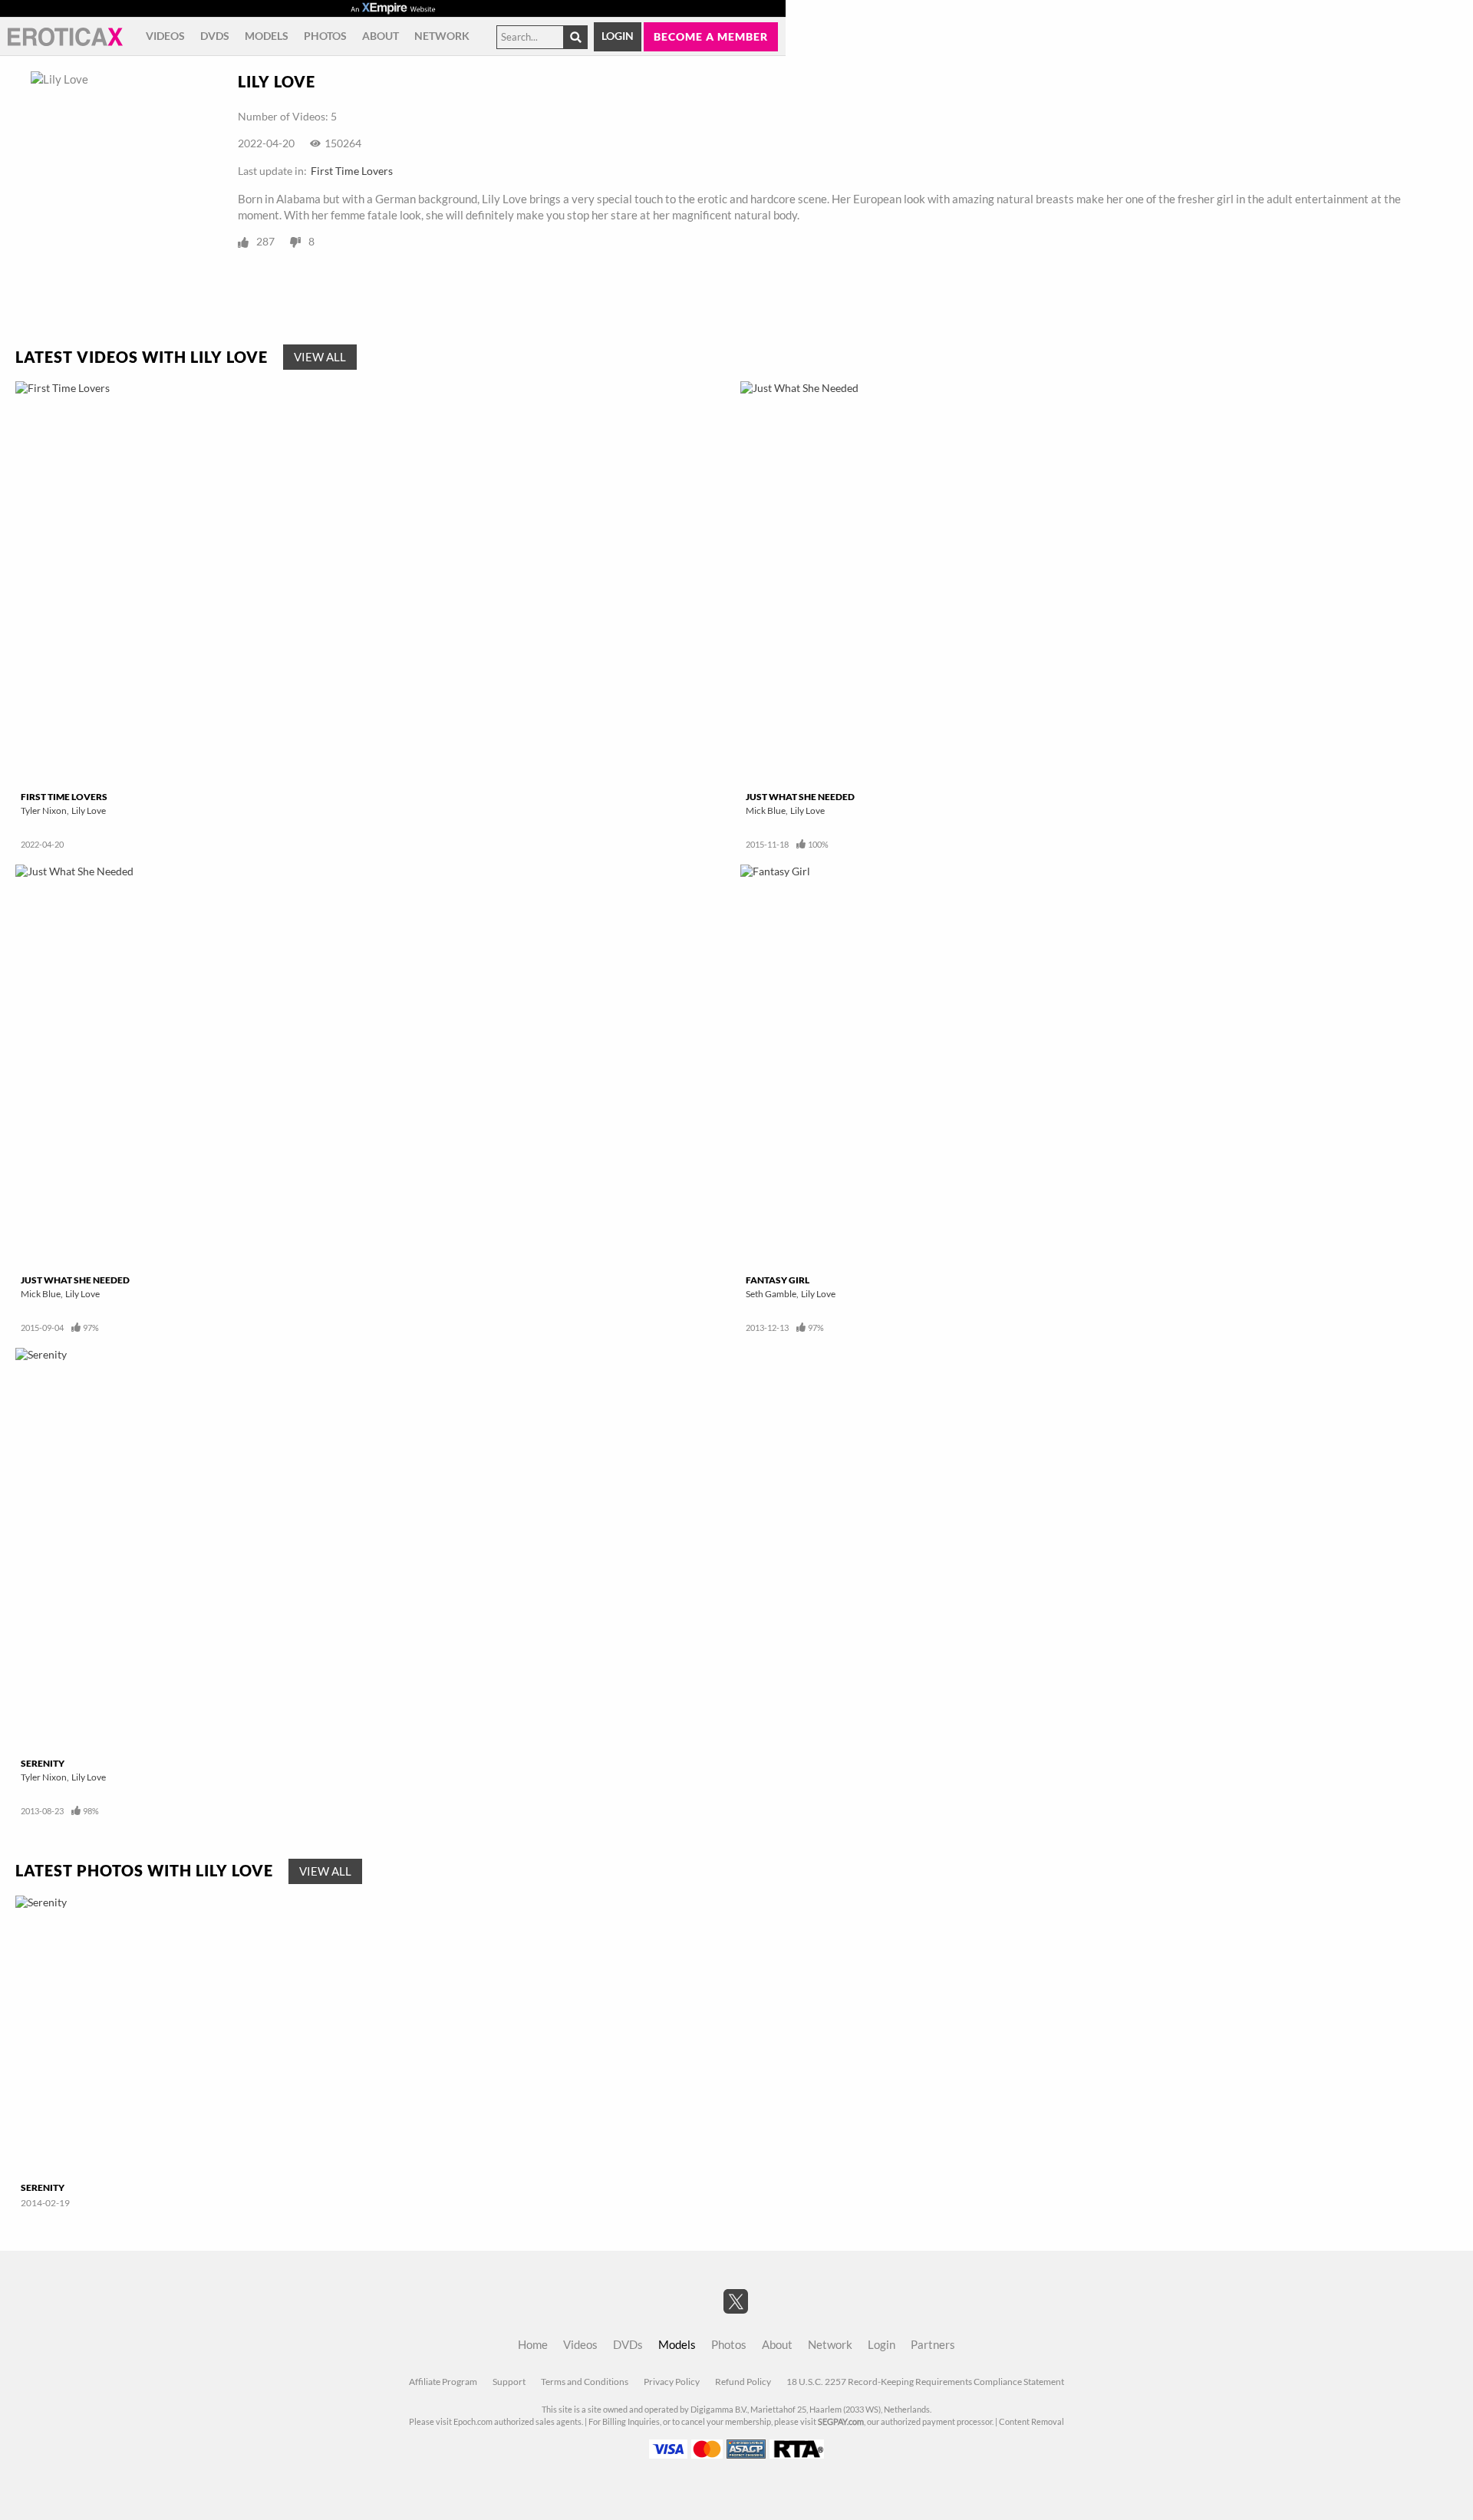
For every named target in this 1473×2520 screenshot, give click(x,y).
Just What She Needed (800, 797)
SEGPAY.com (841, 2422)
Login (618, 36)
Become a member (711, 36)
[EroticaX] (65, 37)
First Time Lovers (352, 171)
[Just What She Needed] (1099, 583)
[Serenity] (374, 1550)
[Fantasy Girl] (1099, 1066)
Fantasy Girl (778, 1280)
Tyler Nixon (44, 810)
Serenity (43, 1763)
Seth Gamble (771, 1294)
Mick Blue (766, 810)
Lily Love (89, 810)
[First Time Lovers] (374, 583)
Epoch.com (473, 2422)
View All (320, 357)
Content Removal (1031, 2422)
